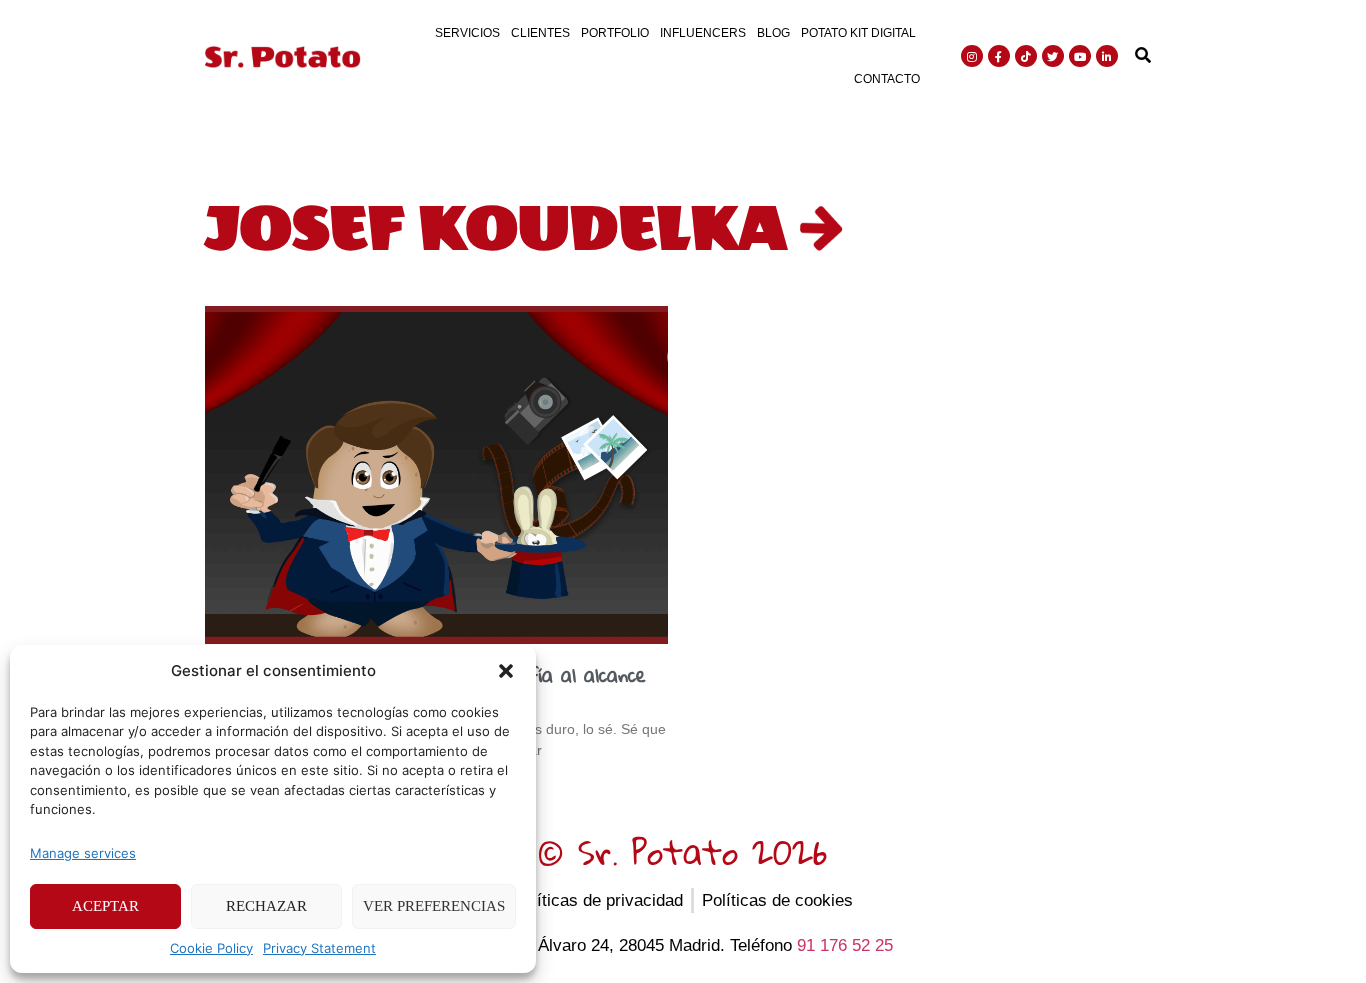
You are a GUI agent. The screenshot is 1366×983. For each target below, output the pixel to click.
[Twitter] (1053, 56)
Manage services (83, 853)
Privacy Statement (319, 948)
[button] (506, 671)
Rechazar (266, 906)
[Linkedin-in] (1107, 56)
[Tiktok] (1026, 56)
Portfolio (615, 33)
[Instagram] (972, 56)
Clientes (540, 33)
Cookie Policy (211, 948)
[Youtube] (1080, 56)
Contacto (887, 79)
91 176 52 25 (845, 945)
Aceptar (105, 906)
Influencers (703, 33)
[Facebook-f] (999, 56)
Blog (773, 33)
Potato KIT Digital (858, 33)
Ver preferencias (434, 906)
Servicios (467, 33)
